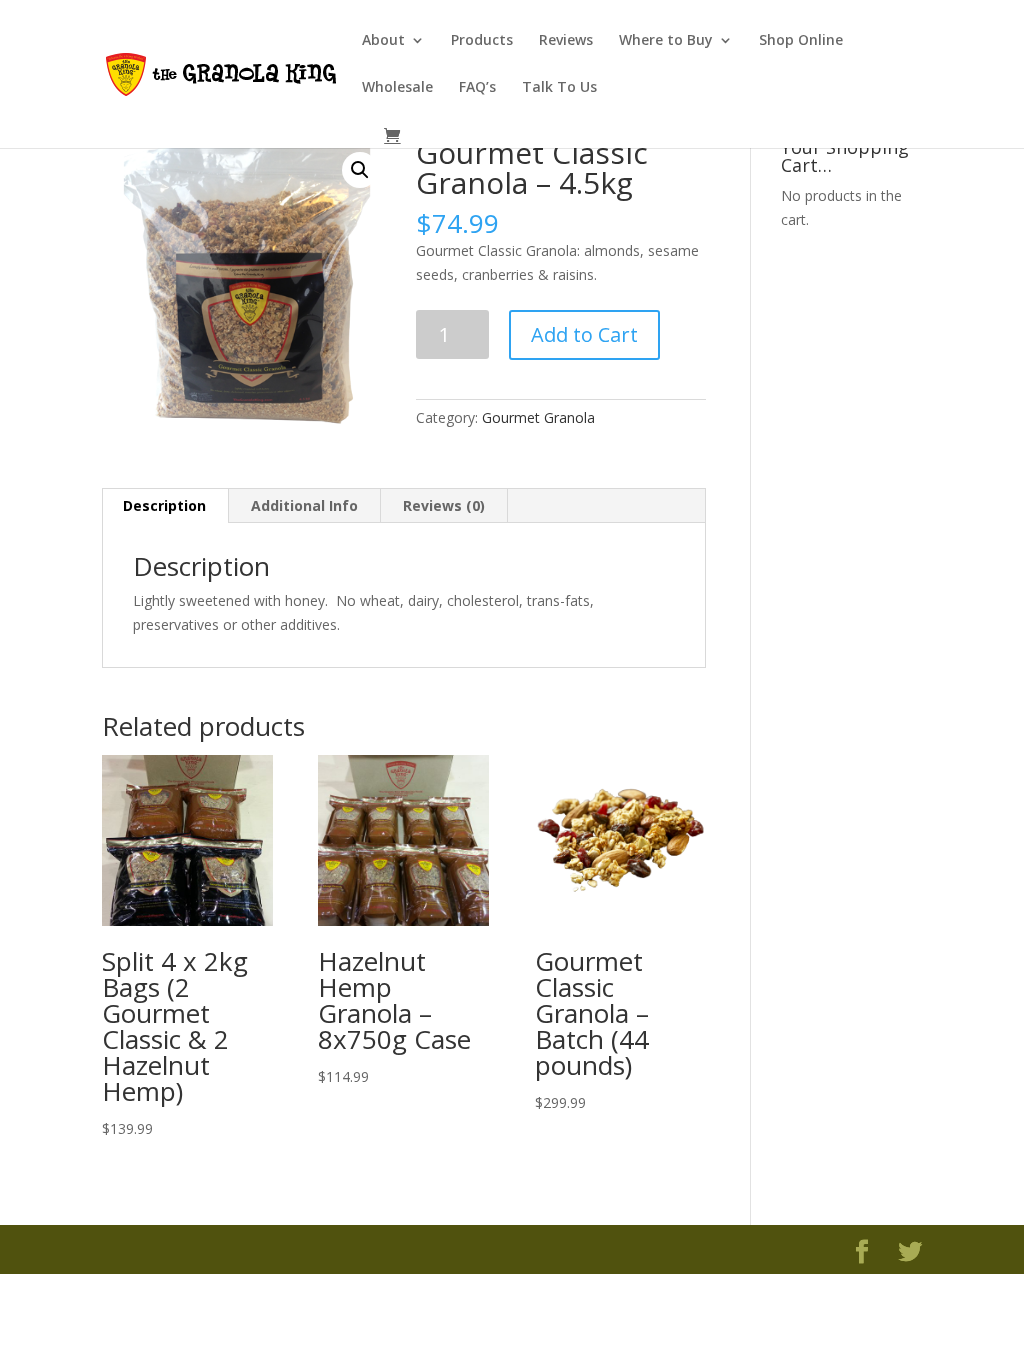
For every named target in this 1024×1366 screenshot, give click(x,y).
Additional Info (304, 505)
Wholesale (397, 88)
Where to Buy (666, 41)
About (383, 41)
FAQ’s (477, 88)
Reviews (566, 41)
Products (482, 41)
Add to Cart (584, 334)
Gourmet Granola (538, 417)
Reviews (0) (444, 505)
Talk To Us (559, 88)
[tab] (165, 506)
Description (164, 505)
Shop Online (801, 41)
